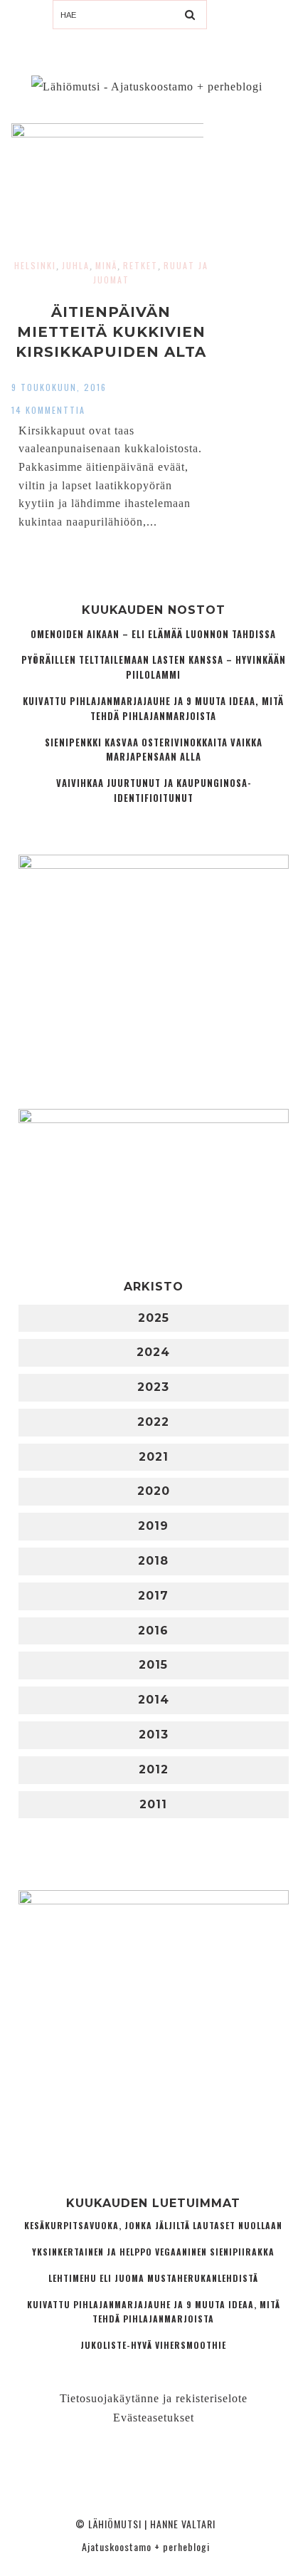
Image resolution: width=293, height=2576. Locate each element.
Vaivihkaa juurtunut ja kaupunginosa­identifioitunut (154, 791)
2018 (153, 1561)
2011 (153, 1804)
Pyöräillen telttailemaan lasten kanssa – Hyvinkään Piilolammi (154, 667)
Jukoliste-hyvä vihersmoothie (153, 2345)
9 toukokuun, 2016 (59, 387)
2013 (154, 1735)
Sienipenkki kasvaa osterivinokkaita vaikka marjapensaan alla (154, 750)
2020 (154, 1491)
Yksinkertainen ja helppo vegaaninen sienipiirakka (153, 2252)
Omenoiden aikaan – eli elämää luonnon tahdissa (153, 634)
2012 (154, 1769)
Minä (106, 265)
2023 (153, 1387)
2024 (153, 1352)
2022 (153, 1422)
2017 (153, 1596)
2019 (153, 1526)
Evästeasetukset (154, 2418)
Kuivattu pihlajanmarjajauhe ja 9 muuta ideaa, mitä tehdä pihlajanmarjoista (153, 709)
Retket (140, 265)
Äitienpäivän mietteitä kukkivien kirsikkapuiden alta (111, 332)
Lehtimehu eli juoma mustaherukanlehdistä (153, 2278)
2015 (153, 1665)
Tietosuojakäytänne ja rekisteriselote (154, 2398)
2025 (154, 1318)
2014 (154, 1700)
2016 (153, 1631)
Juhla (76, 265)
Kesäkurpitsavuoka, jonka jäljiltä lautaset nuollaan (153, 2225)
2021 (154, 1457)
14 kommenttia (48, 410)
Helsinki (35, 265)
